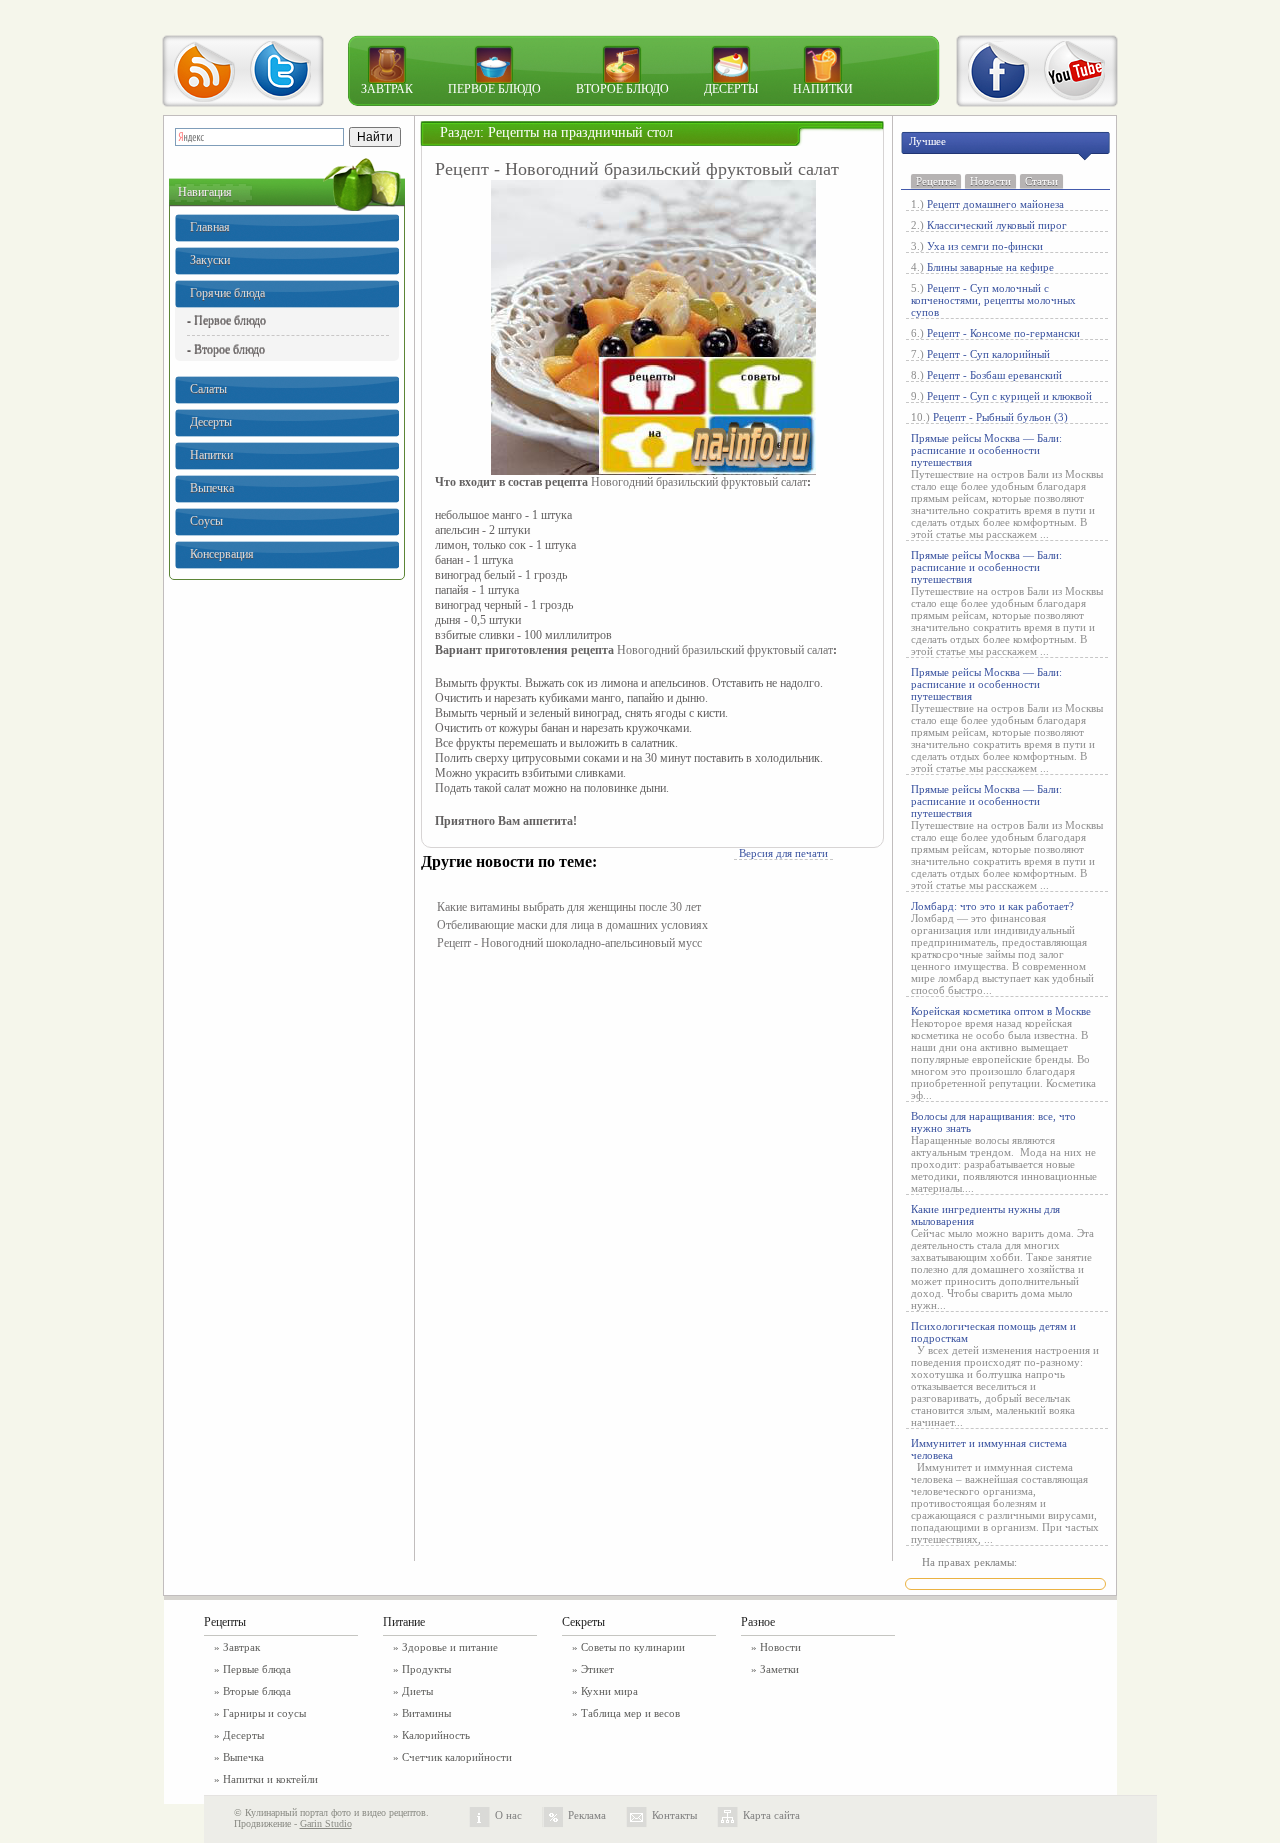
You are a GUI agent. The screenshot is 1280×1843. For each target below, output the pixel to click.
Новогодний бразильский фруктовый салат (699, 482)
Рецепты (936, 181)
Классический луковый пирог (997, 225)
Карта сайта (771, 1815)
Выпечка (212, 488)
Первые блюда (257, 1669)
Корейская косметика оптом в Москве (1001, 1011)
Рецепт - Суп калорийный (988, 354)
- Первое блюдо (226, 320)
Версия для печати (783, 853)
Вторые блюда (257, 1691)
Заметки (779, 1669)
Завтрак (387, 89)
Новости (990, 181)
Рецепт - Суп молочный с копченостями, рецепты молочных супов (993, 300)
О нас (508, 1815)
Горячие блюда (227, 293)
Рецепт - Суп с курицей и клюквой (1009, 396)
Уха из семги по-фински (985, 246)
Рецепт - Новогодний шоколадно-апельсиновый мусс (569, 943)
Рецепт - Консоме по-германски (1003, 333)
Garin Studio (326, 1823)
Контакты (674, 1815)
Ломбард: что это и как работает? (992, 906)
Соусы (206, 521)
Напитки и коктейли (270, 1779)
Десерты (731, 89)
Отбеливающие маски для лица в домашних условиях (572, 925)
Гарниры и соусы (264, 1713)
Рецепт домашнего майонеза (995, 204)
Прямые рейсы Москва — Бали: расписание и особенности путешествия (986, 450)
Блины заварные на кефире (990, 267)
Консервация (222, 554)
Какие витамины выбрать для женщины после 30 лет (569, 907)
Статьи (1041, 181)
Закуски (210, 260)
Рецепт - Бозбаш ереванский (994, 375)
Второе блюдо (622, 89)
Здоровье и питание (450, 1647)
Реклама (587, 1815)
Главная (210, 227)
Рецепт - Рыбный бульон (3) (1000, 417)
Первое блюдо (494, 89)
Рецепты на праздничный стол (580, 132)
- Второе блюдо (226, 349)
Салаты (208, 389)
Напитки (823, 89)
